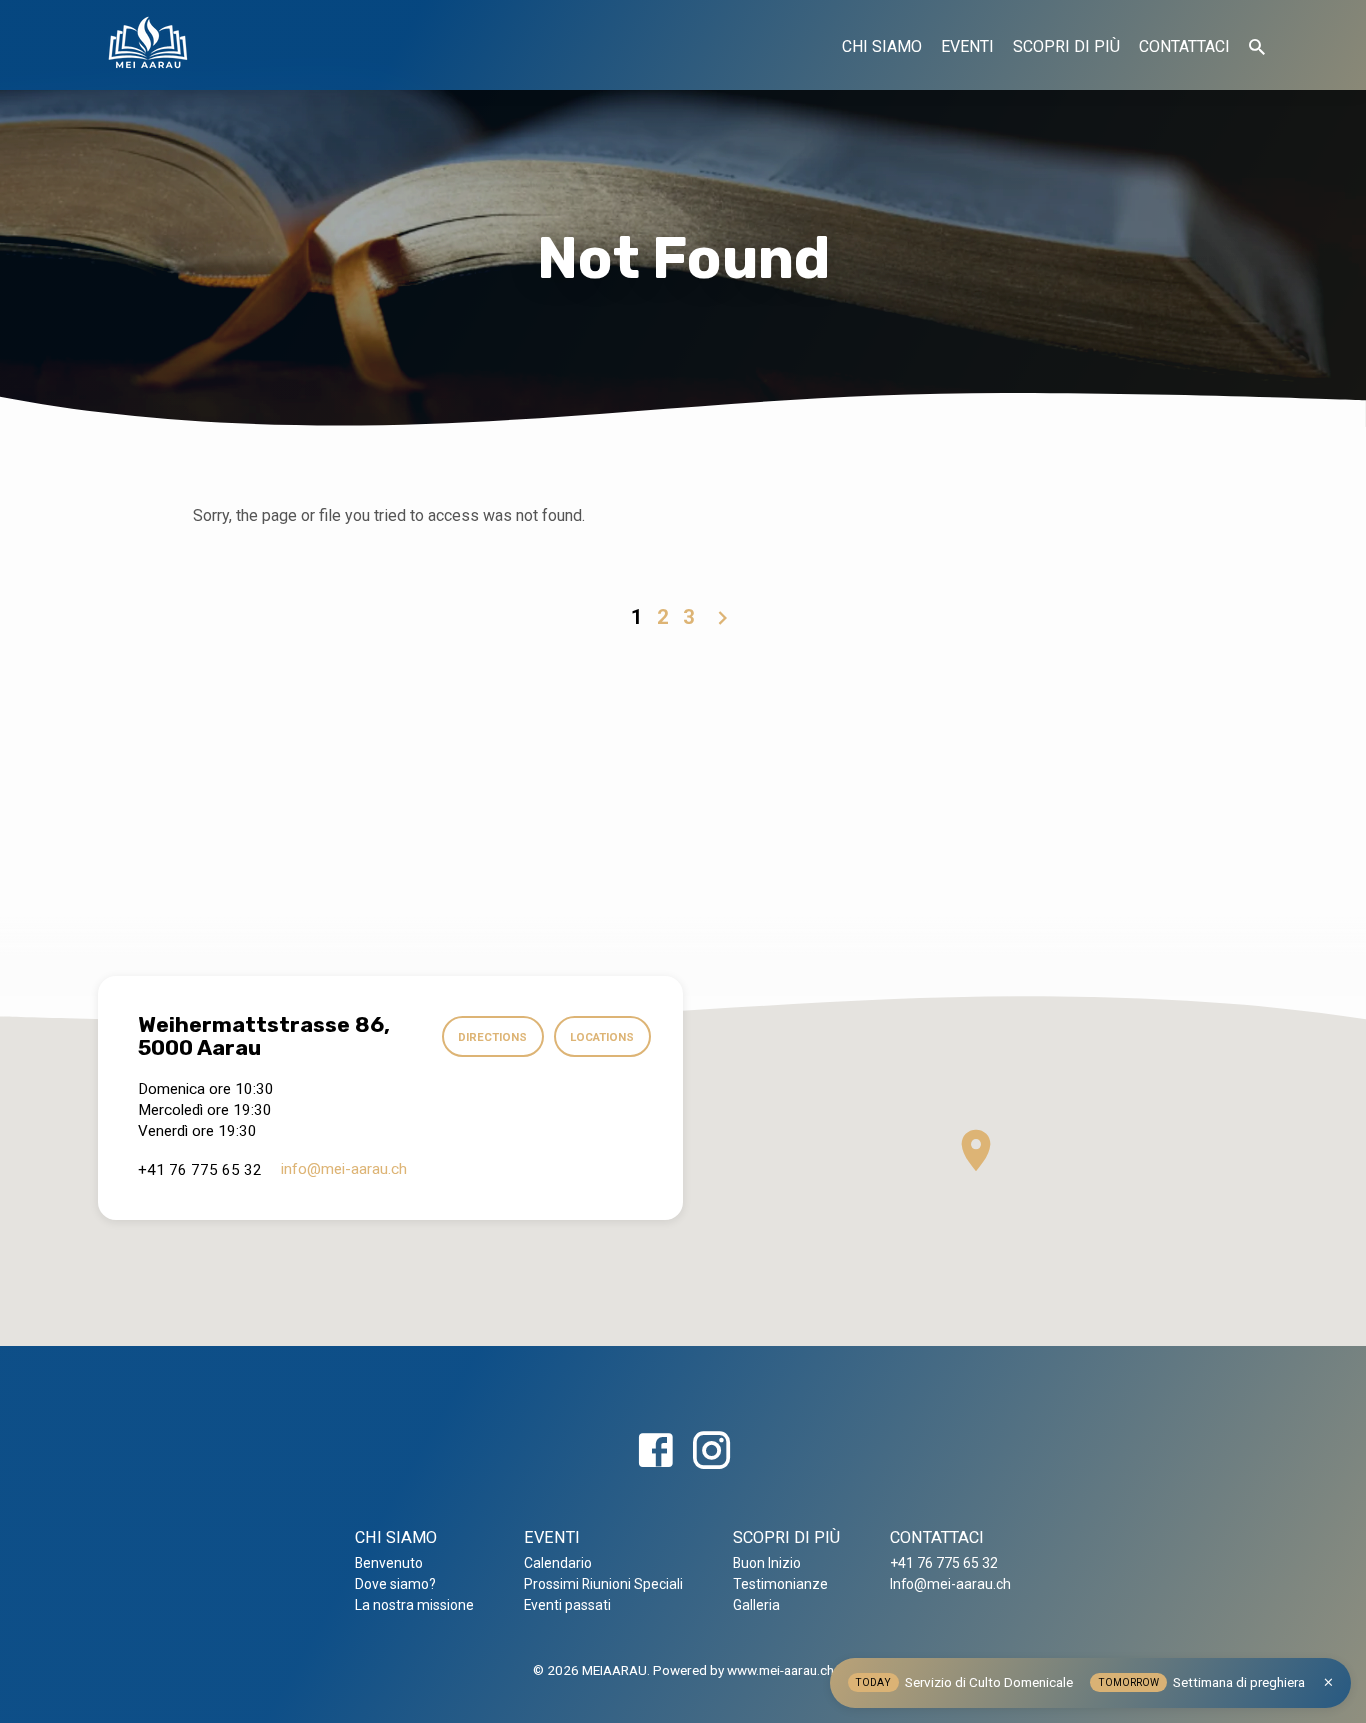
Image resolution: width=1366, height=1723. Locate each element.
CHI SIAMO (882, 46)
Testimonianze (780, 1584)
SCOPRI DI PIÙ (1066, 46)
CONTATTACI (1184, 46)
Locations (602, 1037)
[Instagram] (711, 1451)
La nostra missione (414, 1605)
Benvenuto (389, 1563)
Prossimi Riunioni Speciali (603, 1584)
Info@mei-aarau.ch (950, 1584)
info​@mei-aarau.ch (344, 1169)
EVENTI (967, 46)
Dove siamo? (395, 1584)
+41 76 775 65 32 (944, 1563)
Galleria (756, 1605)
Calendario (558, 1563)
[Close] (1328, 1682)
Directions (492, 1037)
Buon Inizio (767, 1563)
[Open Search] (1257, 47)
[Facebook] (655, 1451)
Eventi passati (567, 1605)
